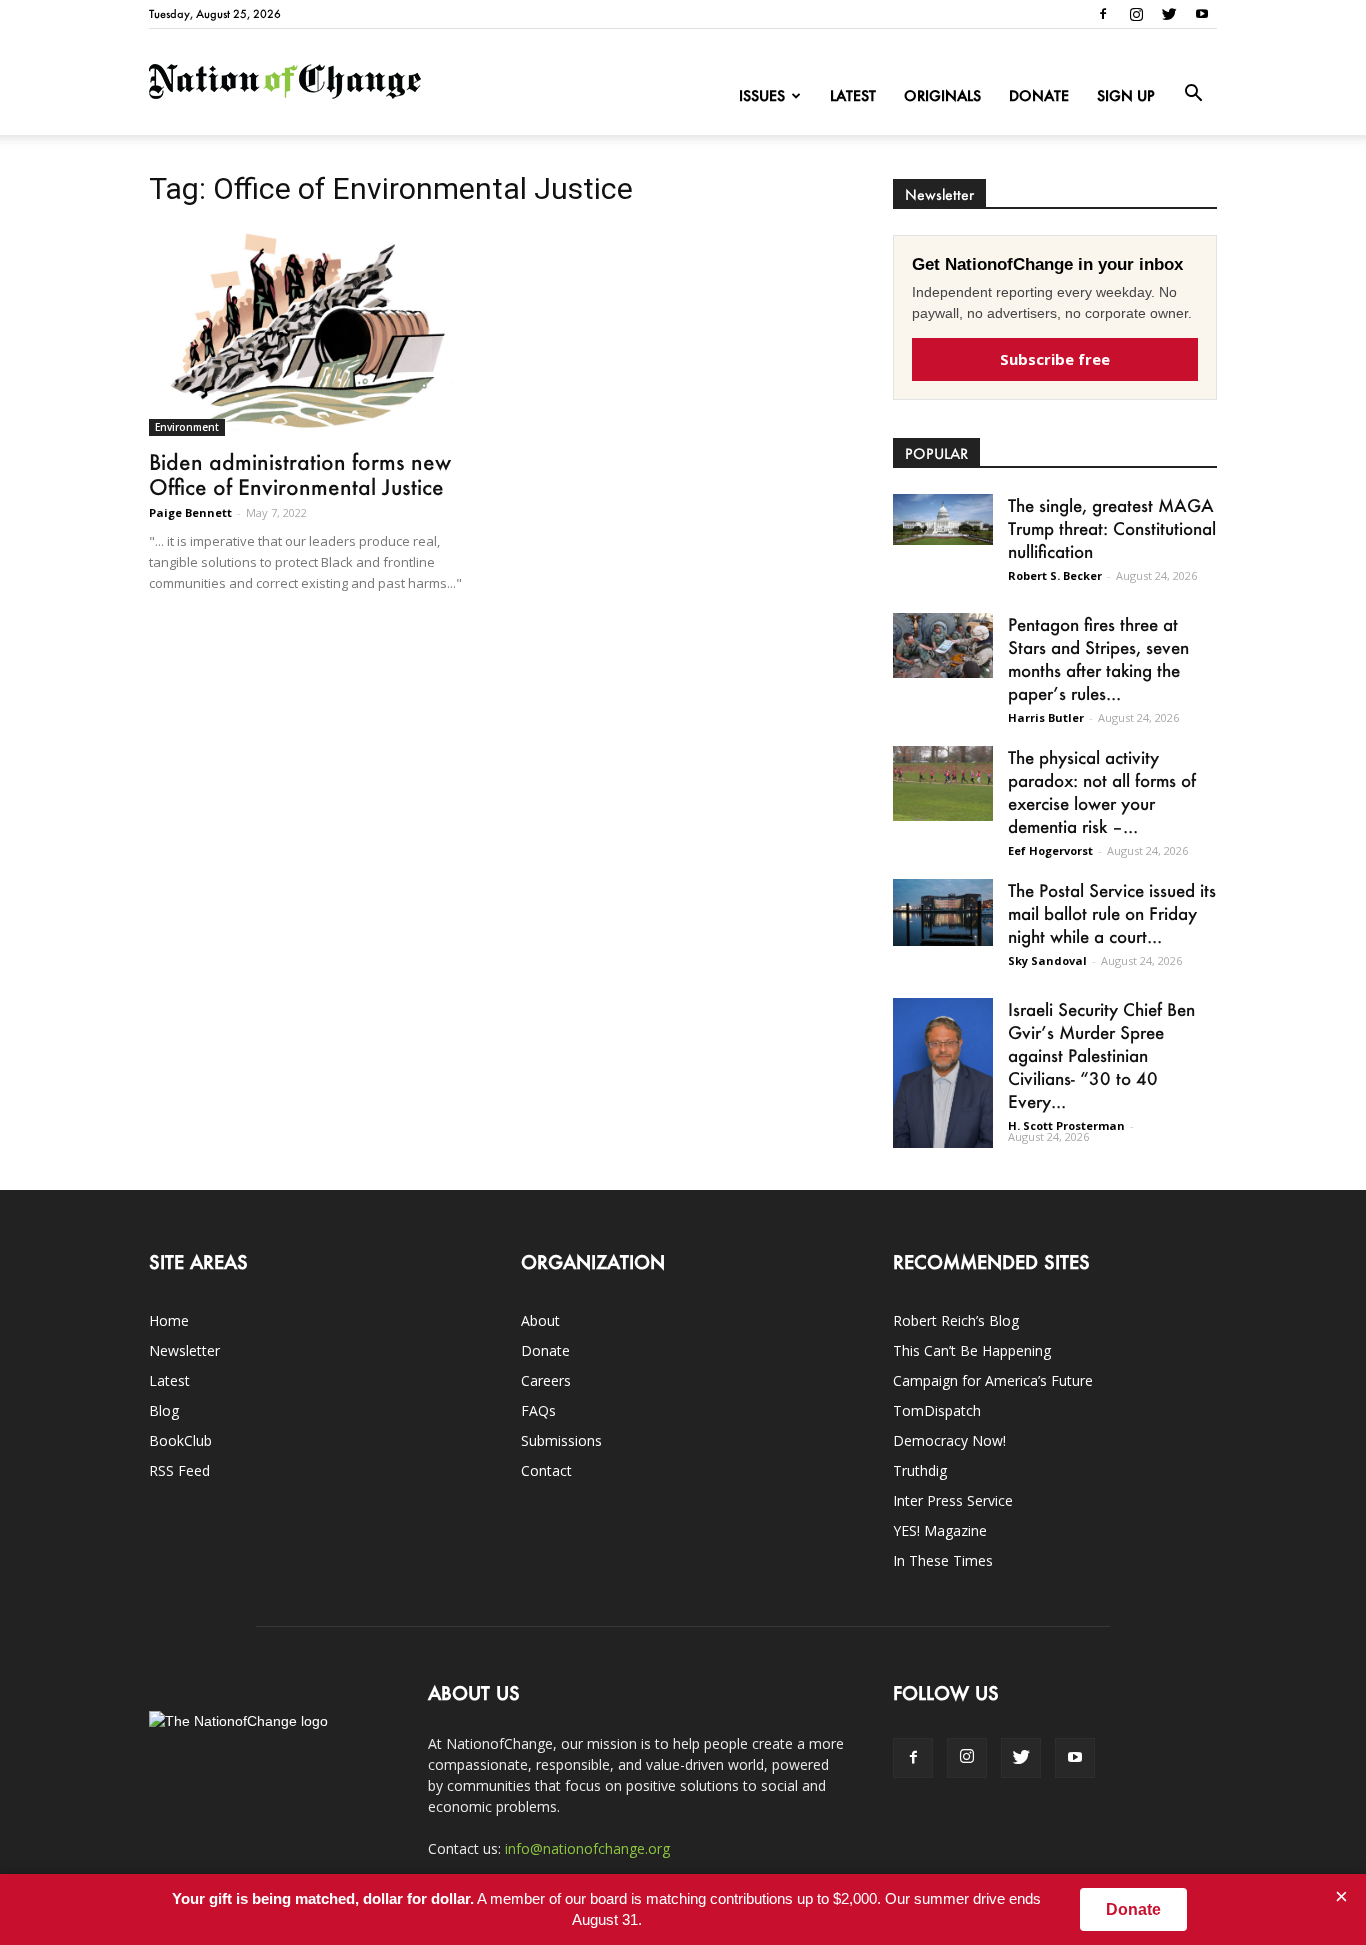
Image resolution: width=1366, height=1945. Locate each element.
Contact (546, 1470)
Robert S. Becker (1055, 575)
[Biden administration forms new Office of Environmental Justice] (311, 331)
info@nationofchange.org (587, 1848)
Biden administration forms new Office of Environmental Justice (300, 474)
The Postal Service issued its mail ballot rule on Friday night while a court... (1112, 913)
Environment (187, 427)
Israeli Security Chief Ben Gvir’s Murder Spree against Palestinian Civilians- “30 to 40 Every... (1101, 1055)
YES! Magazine (940, 1530)
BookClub (180, 1440)
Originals (942, 95)
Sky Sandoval (1047, 960)
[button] (1193, 94)
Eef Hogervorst (1050, 850)
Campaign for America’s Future (993, 1380)
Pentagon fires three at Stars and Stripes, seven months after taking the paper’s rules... (1098, 658)
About (540, 1320)
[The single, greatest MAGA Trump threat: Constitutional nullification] (943, 519)
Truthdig (920, 1470)
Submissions (561, 1440)
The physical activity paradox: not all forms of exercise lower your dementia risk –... (1102, 791)
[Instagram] (1136, 14)
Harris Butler (1046, 717)
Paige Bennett (190, 512)
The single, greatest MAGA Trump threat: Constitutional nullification (1112, 528)
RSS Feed (179, 1470)
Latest (853, 95)
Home (169, 1320)
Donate (1039, 95)
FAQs (538, 1410)
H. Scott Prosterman (1066, 1125)
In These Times (943, 1560)
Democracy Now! (949, 1440)
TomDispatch (937, 1410)
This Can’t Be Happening (972, 1350)
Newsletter (184, 1350)
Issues (762, 95)
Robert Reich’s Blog (956, 1320)
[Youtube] (1202, 14)
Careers (546, 1380)
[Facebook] (1103, 14)
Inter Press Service (953, 1500)
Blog (164, 1410)
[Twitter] (1169, 14)
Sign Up (1126, 95)
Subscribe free (1055, 359)
